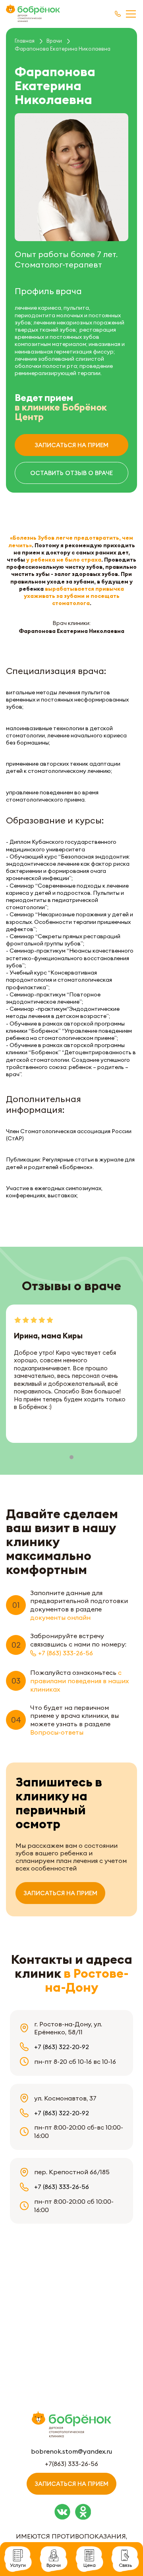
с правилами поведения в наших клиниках (79, 1681)
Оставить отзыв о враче (71, 473)
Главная (25, 41)
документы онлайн (60, 1617)
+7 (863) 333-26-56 (66, 1653)
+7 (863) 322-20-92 (62, 2047)
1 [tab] (71, 1457)
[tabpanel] (71, 1373)
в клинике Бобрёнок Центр (61, 412)
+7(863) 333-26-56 (71, 2464)
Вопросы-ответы (57, 1732)
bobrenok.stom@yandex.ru (71, 2451)
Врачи (54, 41)
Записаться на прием (71, 445)
